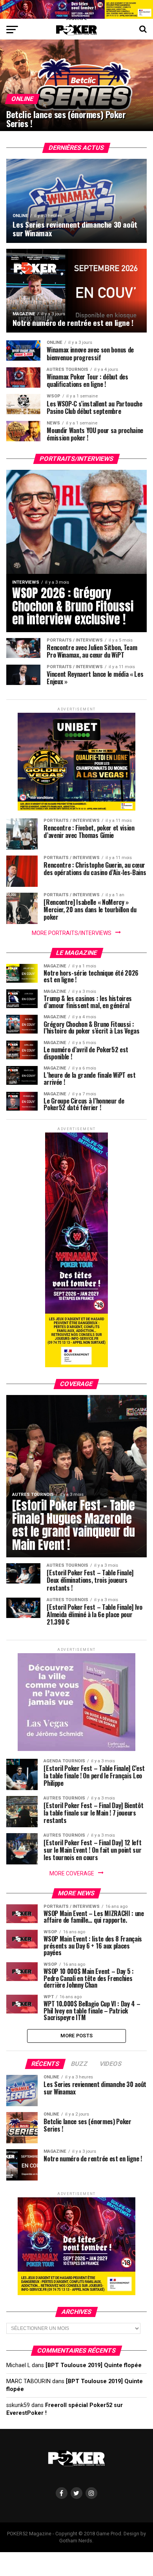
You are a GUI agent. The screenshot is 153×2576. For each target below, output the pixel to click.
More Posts (77, 2036)
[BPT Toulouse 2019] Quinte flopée (94, 2365)
